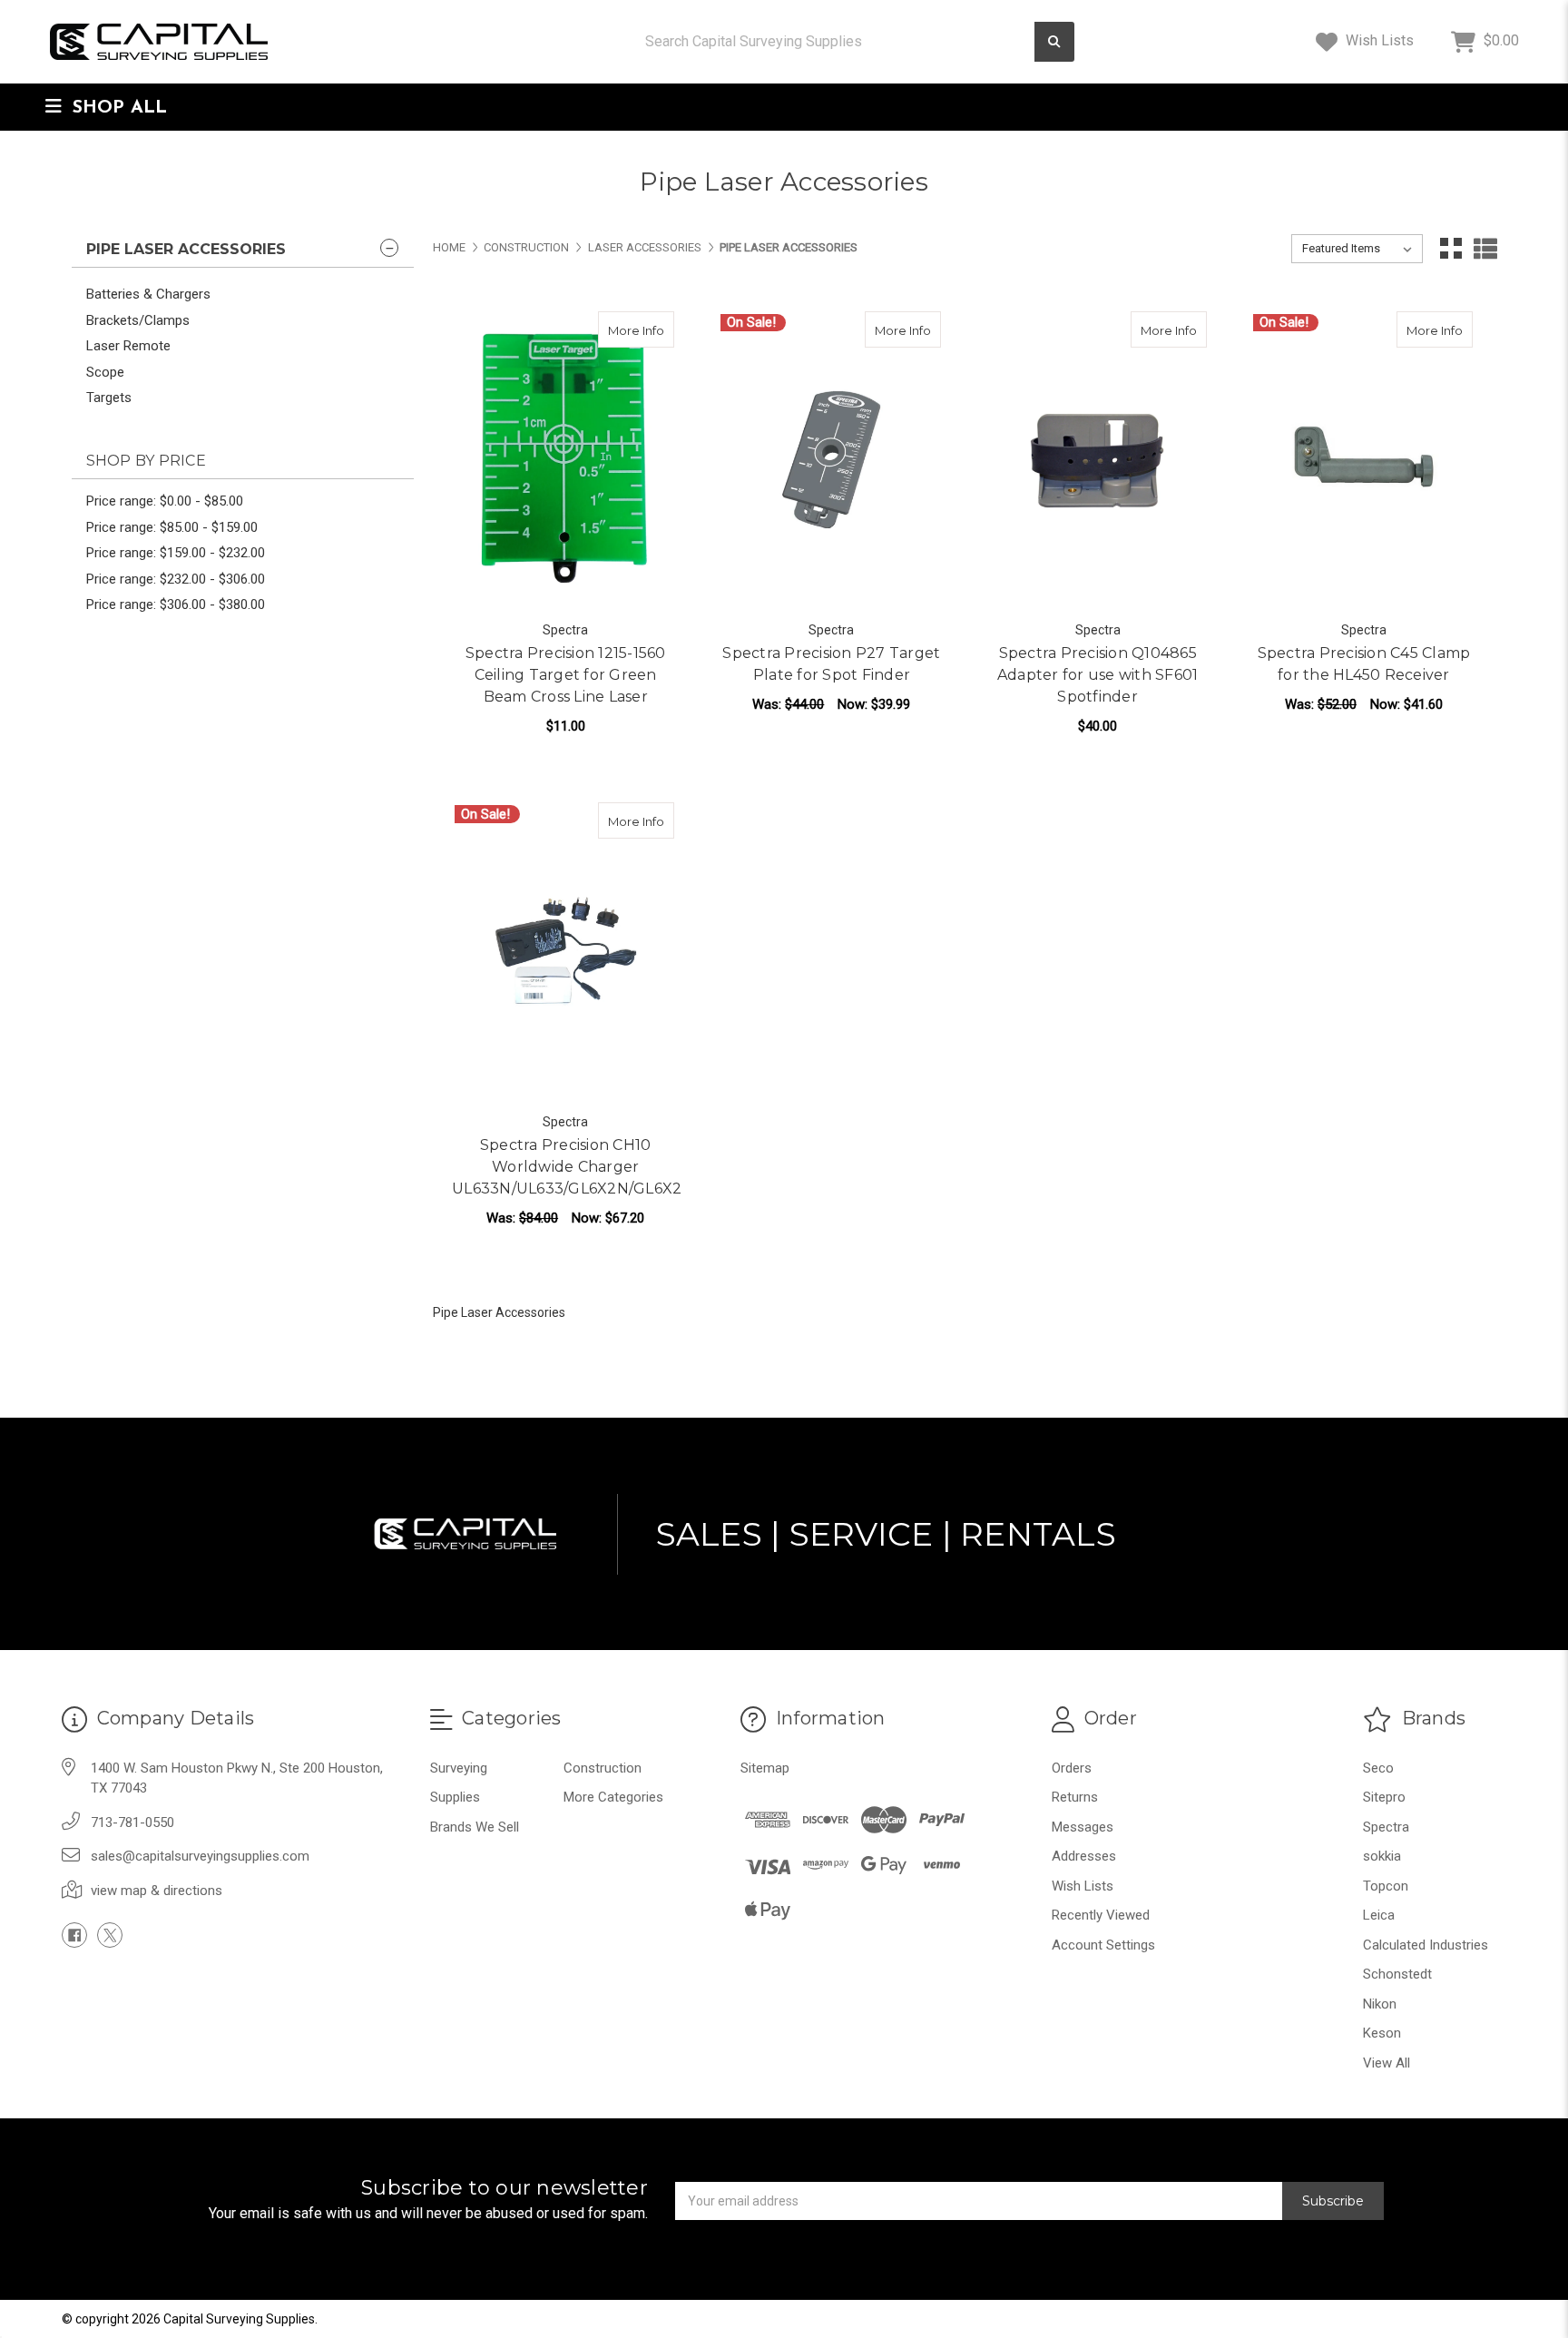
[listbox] (1357, 249)
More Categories (613, 1797)
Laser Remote (128, 346)
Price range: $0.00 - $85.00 (165, 501)
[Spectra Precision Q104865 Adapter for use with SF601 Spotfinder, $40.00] (1098, 460)
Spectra (1386, 1827)
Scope (105, 372)
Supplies (455, 1797)
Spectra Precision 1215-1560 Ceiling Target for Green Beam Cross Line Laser (566, 675)
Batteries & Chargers (148, 294)
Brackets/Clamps (138, 320)
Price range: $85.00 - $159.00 (172, 527)
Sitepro (1384, 1797)
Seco (1378, 1768)
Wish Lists (1378, 40)
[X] (110, 1935)
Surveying (459, 1768)
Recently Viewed (1101, 1915)
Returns (1075, 1797)
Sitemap (765, 1768)
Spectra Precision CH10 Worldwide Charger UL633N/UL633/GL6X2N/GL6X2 (565, 1167)
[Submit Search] (1054, 42)
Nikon (1380, 2004)
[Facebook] (74, 1935)
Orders (1072, 1768)
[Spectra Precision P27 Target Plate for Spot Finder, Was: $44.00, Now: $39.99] (831, 460)
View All (1387, 2063)
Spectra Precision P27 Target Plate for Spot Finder (831, 664)
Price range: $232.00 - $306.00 (176, 579)
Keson (1382, 2033)
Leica (1379, 1915)
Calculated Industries (1426, 1945)
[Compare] (654, 329)
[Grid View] (1451, 249)
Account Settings (1103, 1945)
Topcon (1386, 1886)
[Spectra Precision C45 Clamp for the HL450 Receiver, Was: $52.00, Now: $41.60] (1364, 460)
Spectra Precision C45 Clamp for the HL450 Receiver (1364, 664)
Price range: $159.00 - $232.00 (176, 553)
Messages (1083, 1827)
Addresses (1084, 1856)
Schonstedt (1397, 1974)
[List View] (1485, 249)
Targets (109, 398)
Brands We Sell (475, 1827)
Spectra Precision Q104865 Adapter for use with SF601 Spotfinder (1098, 675)
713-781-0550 (132, 1822)
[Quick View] (619, 329)
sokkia (1382, 1856)
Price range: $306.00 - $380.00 (176, 604)
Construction (603, 1768)
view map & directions (157, 1891)
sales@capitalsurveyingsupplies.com (200, 1856)
